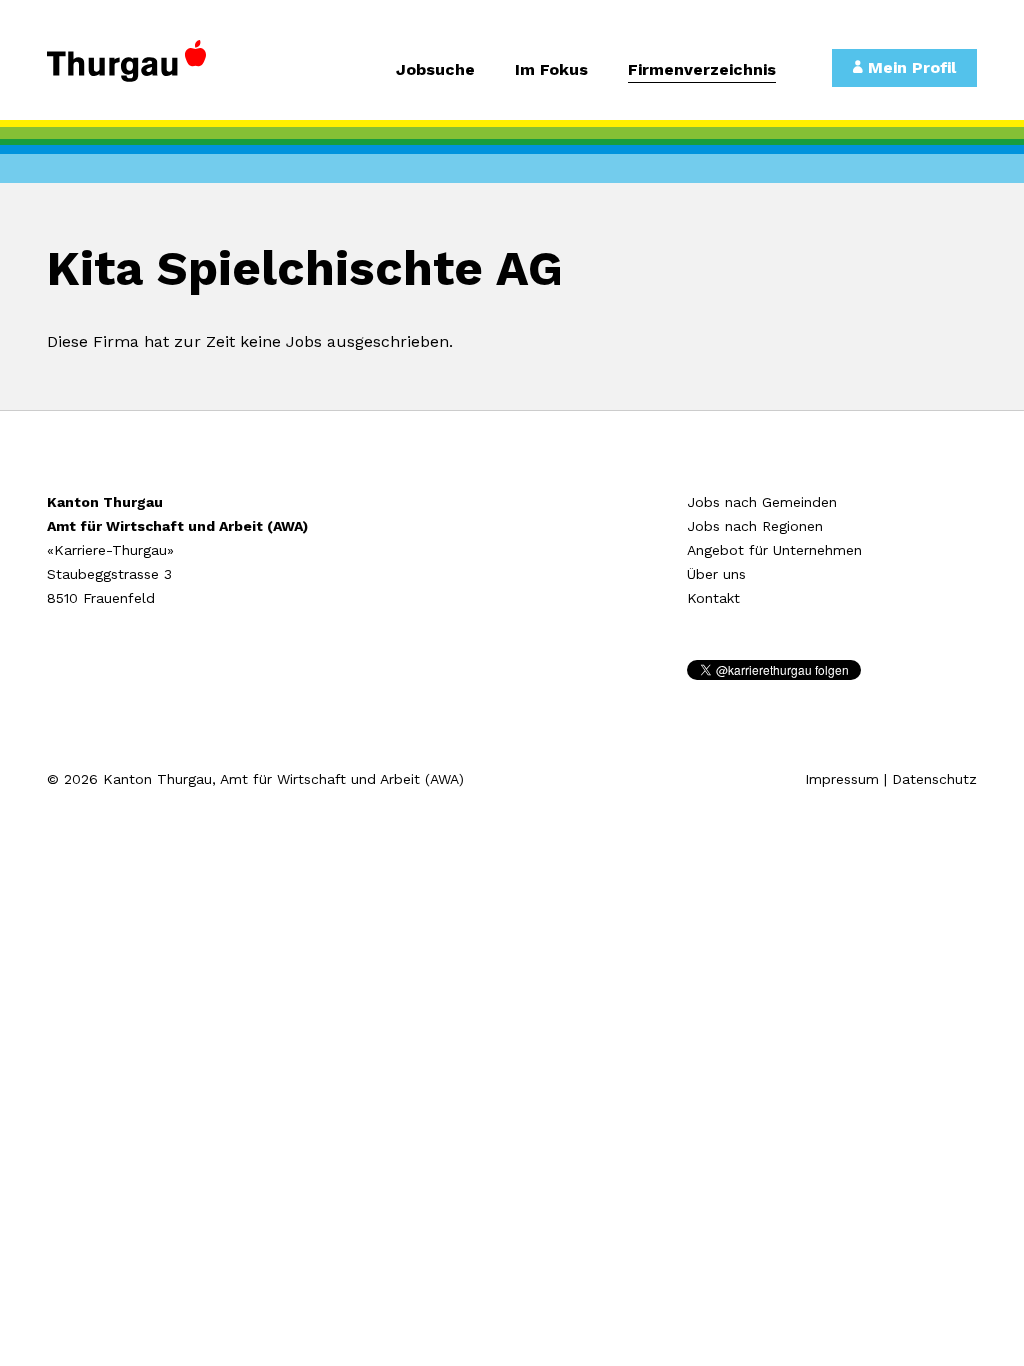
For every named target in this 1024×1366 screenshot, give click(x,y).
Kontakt (713, 598)
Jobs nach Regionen (755, 526)
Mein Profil (909, 67)
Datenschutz (934, 779)
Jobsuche (435, 70)
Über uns (716, 574)
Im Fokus (551, 70)
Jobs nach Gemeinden (762, 502)
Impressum (842, 779)
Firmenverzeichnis (702, 70)
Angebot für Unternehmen (774, 550)
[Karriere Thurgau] (152, 70)
